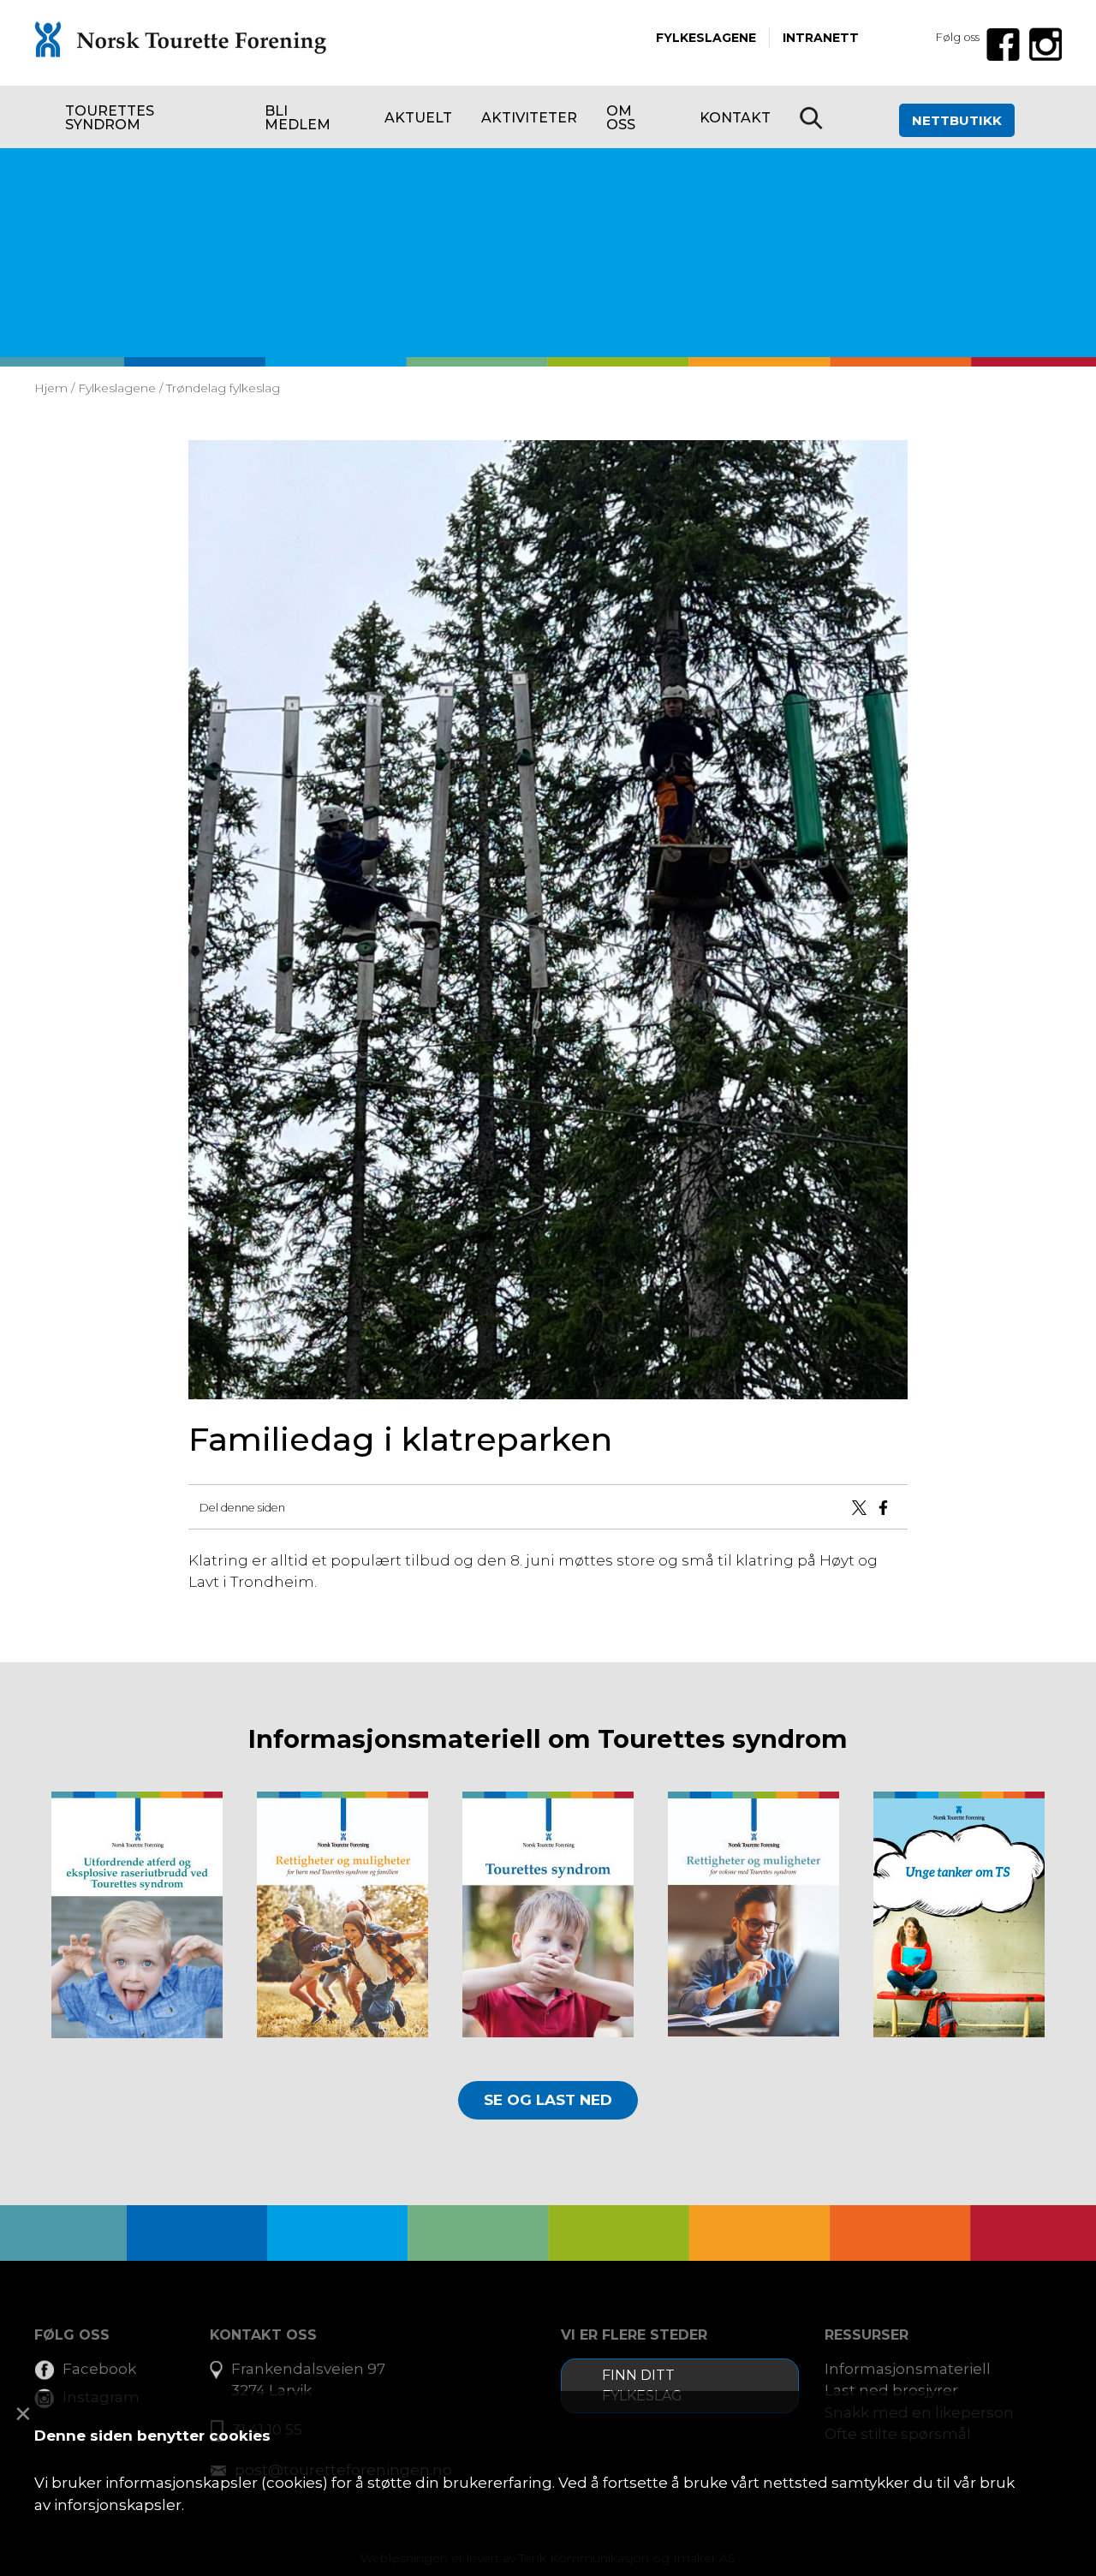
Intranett (821, 38)
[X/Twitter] (862, 1506)
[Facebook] (886, 1506)
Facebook (99, 2369)
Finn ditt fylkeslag (642, 2385)
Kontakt (735, 118)
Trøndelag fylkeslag (223, 388)
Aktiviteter (529, 118)
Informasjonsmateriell (908, 2369)
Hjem (51, 388)
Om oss (621, 118)
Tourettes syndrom (110, 118)
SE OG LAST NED (548, 2100)
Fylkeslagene (706, 38)
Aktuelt (418, 118)
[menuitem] (150, 117)
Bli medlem (298, 118)
